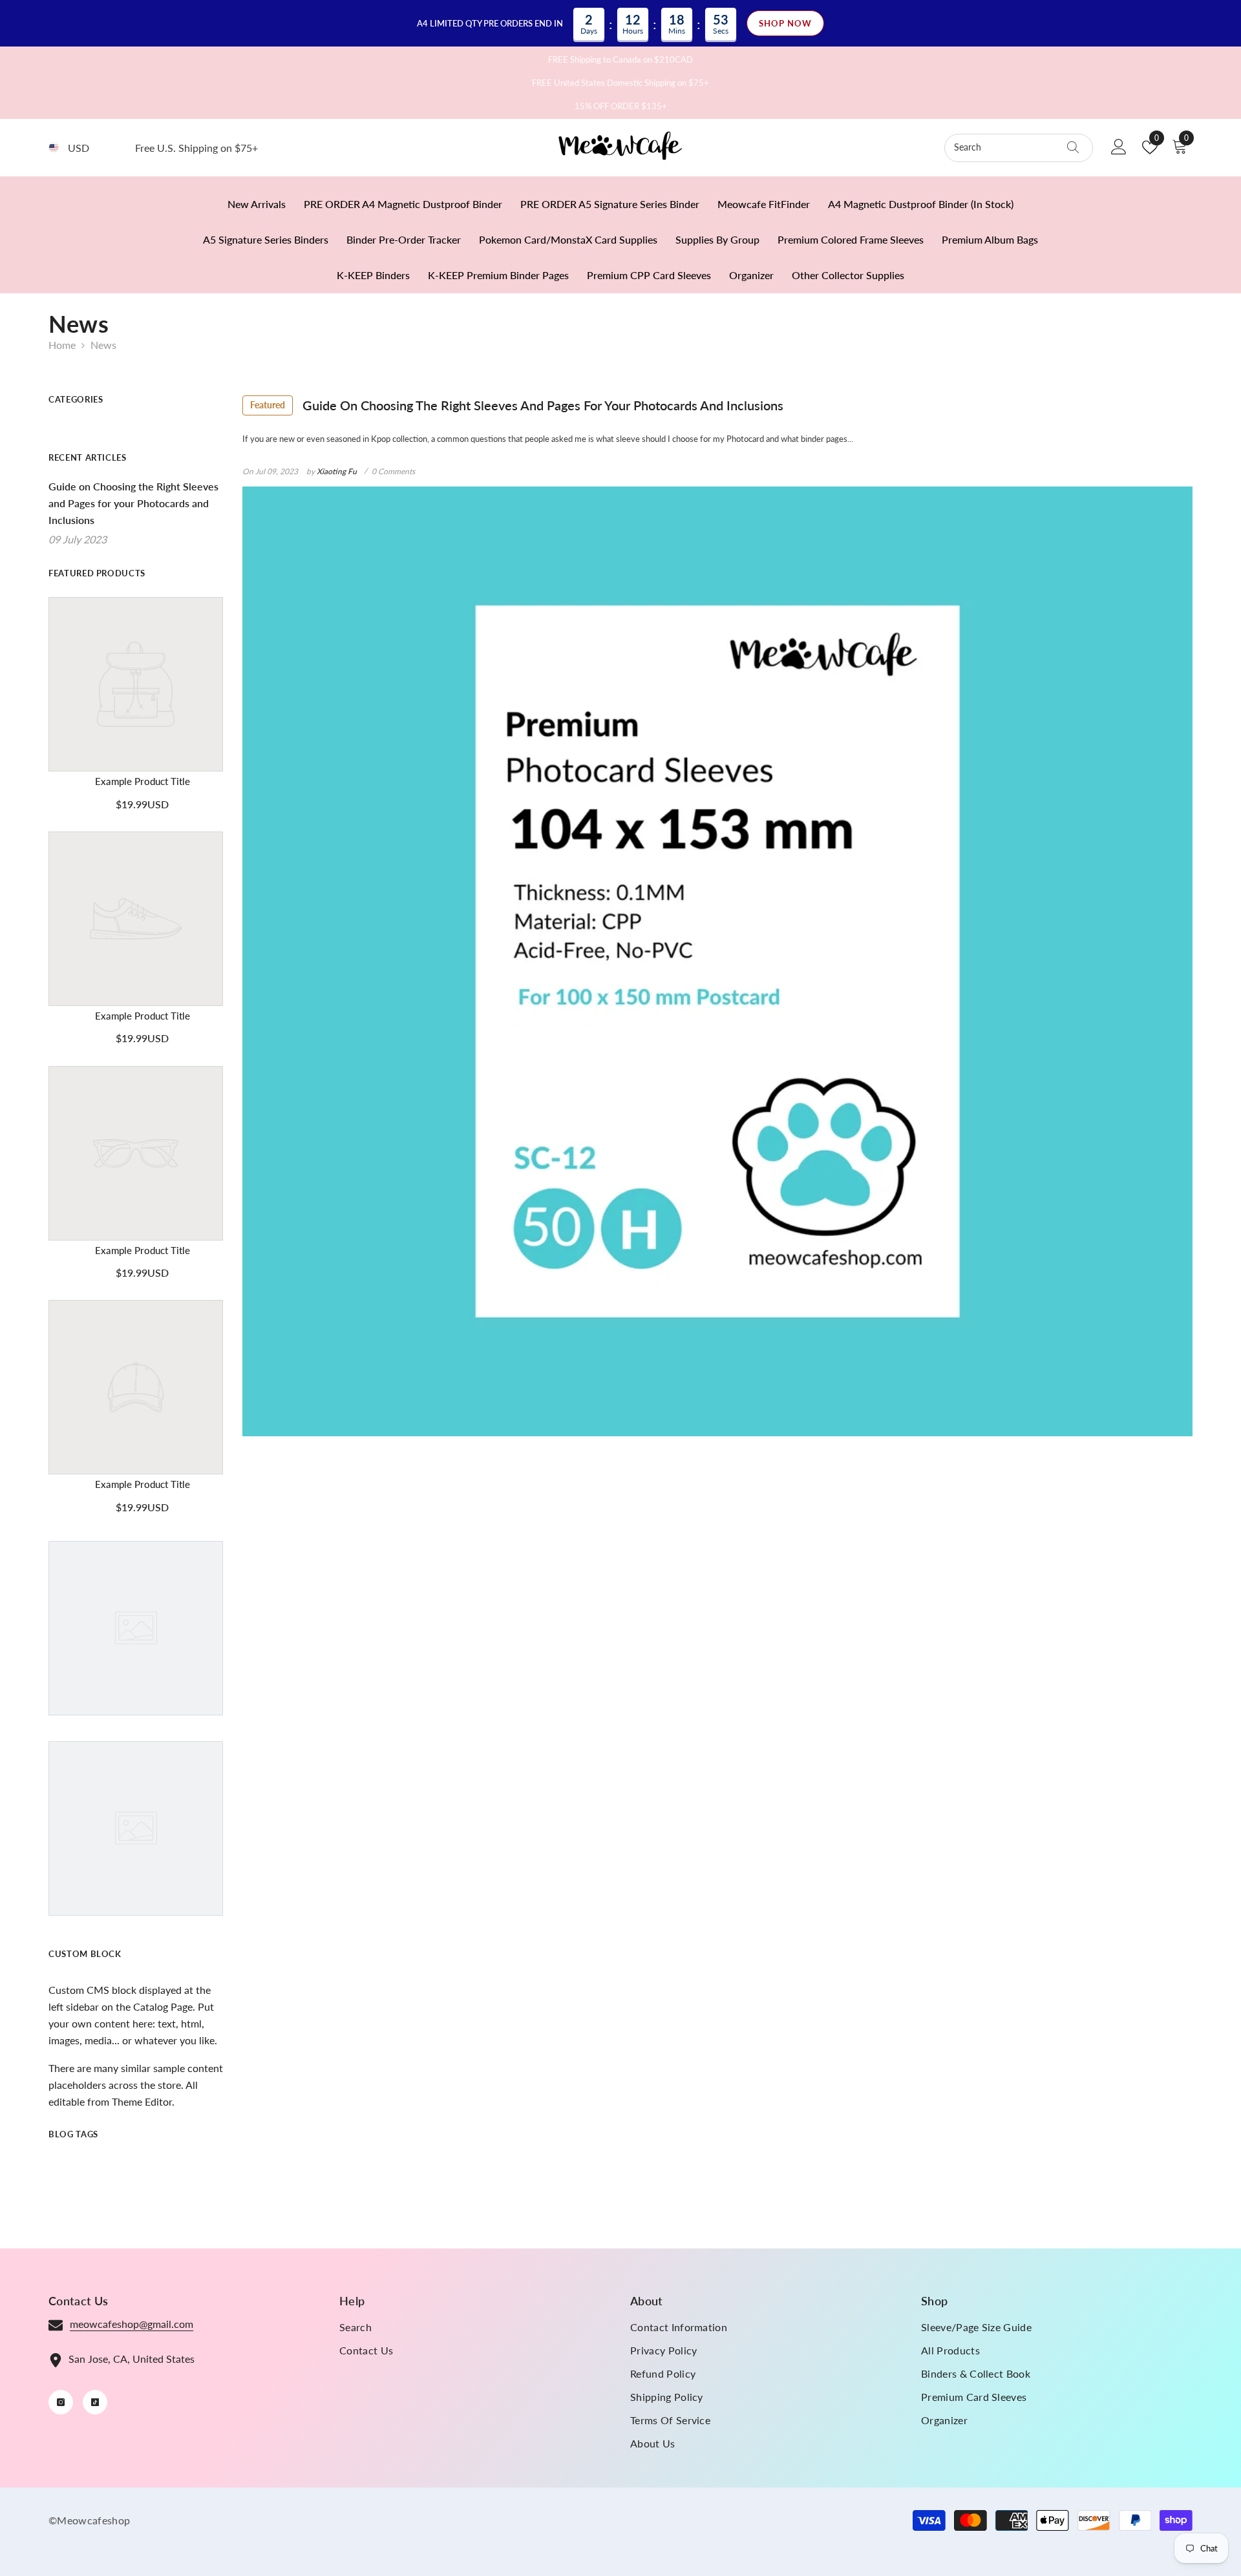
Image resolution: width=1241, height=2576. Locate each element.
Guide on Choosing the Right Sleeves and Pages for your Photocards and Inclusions (517, 405)
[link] (142, 782)
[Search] (1019, 148)
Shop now (785, 23)
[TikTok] (95, 2402)
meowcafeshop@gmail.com (132, 2324)
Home (62, 345)
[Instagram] (61, 2402)
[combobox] (1006, 148)
